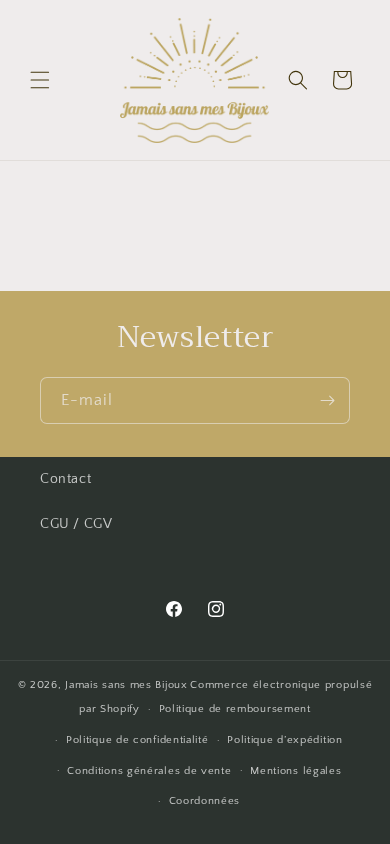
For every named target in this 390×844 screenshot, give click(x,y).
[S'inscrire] (327, 400)
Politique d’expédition (284, 740)
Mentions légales (295, 771)
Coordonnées (205, 801)
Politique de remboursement (235, 709)
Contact (65, 479)
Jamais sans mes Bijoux (126, 685)
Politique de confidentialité (137, 740)
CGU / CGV (76, 524)
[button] (40, 80)
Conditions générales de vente (149, 771)
